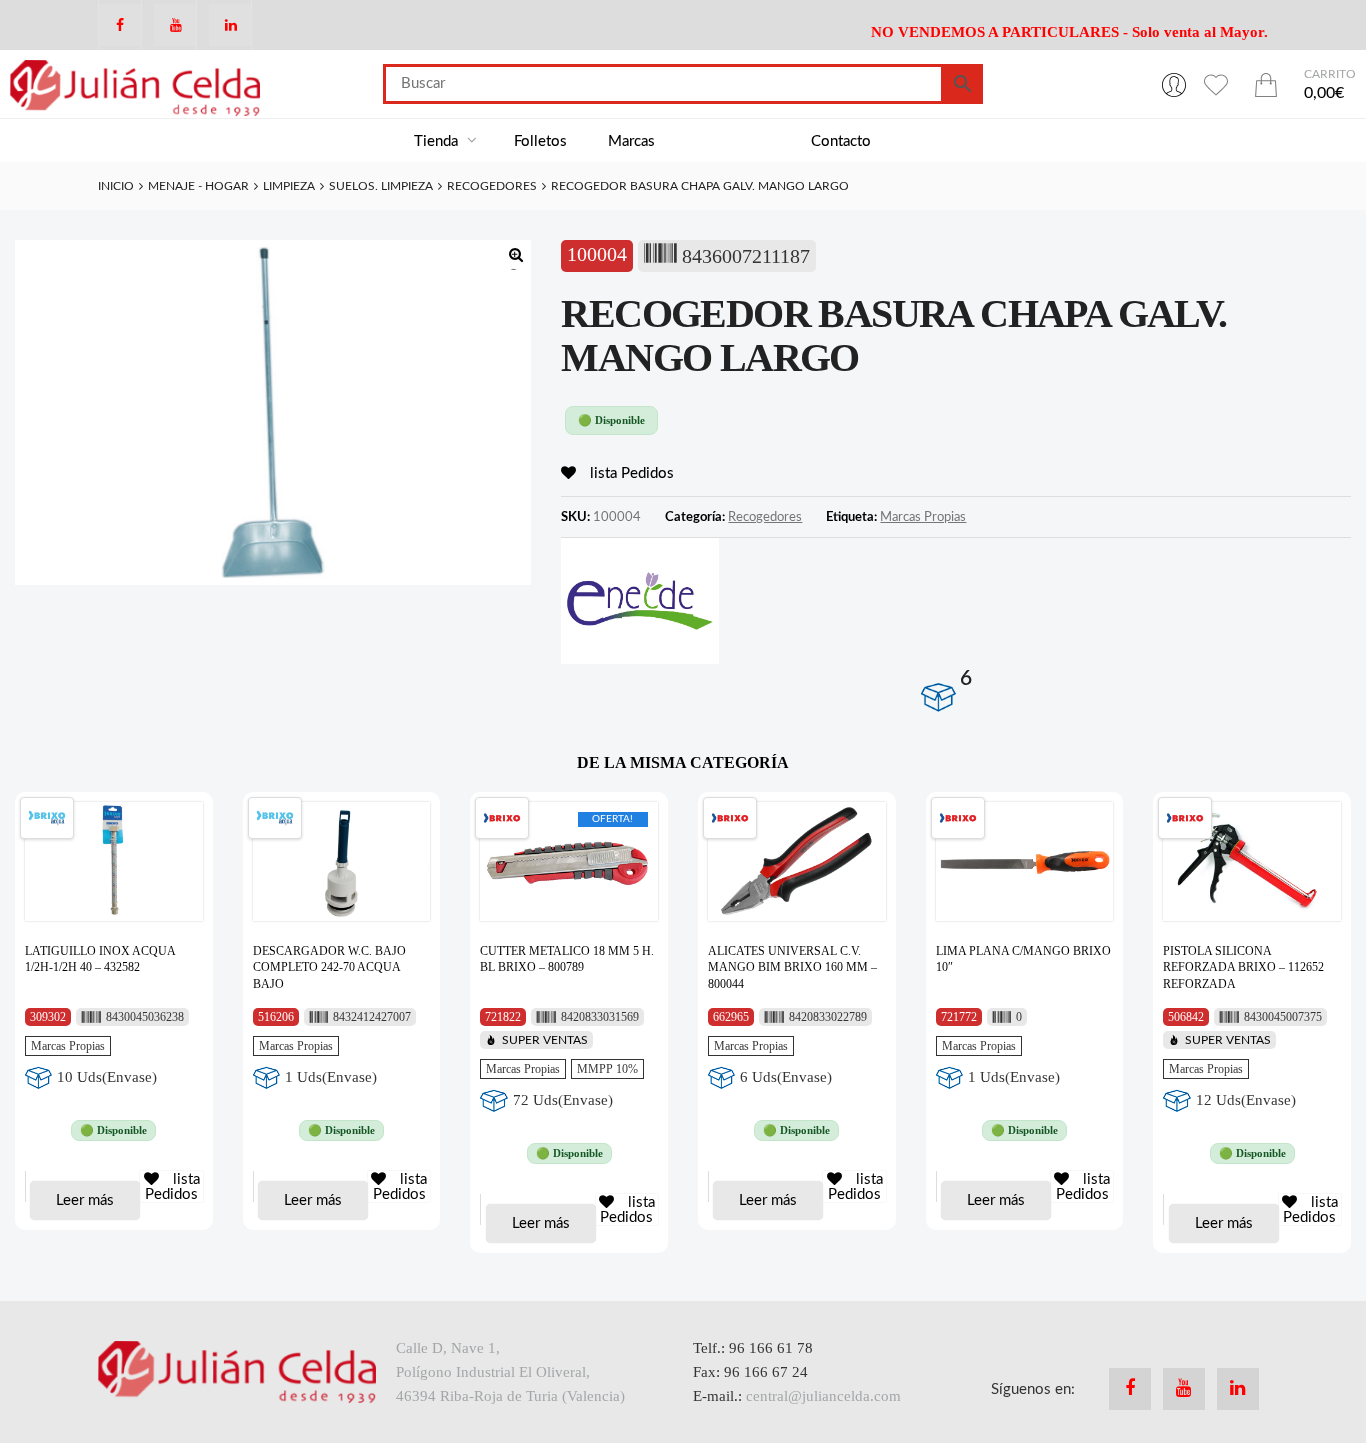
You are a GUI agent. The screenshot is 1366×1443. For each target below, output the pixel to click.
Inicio (116, 186)
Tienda (438, 141)
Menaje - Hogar (198, 186)
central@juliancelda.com (823, 1396)
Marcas (631, 141)
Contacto (841, 141)
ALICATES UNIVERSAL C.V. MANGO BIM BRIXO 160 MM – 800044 (792, 968)
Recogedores (492, 186)
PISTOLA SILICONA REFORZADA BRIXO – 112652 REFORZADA (1243, 968)
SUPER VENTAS (545, 1040)
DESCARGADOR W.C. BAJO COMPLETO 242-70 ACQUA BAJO (329, 968)
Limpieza (289, 186)
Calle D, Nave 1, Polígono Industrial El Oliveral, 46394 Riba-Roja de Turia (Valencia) (510, 1372)
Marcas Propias (923, 517)
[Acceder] (1174, 84)
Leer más (85, 1200)
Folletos (540, 141)
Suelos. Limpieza (381, 186)
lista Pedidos (630, 473)
